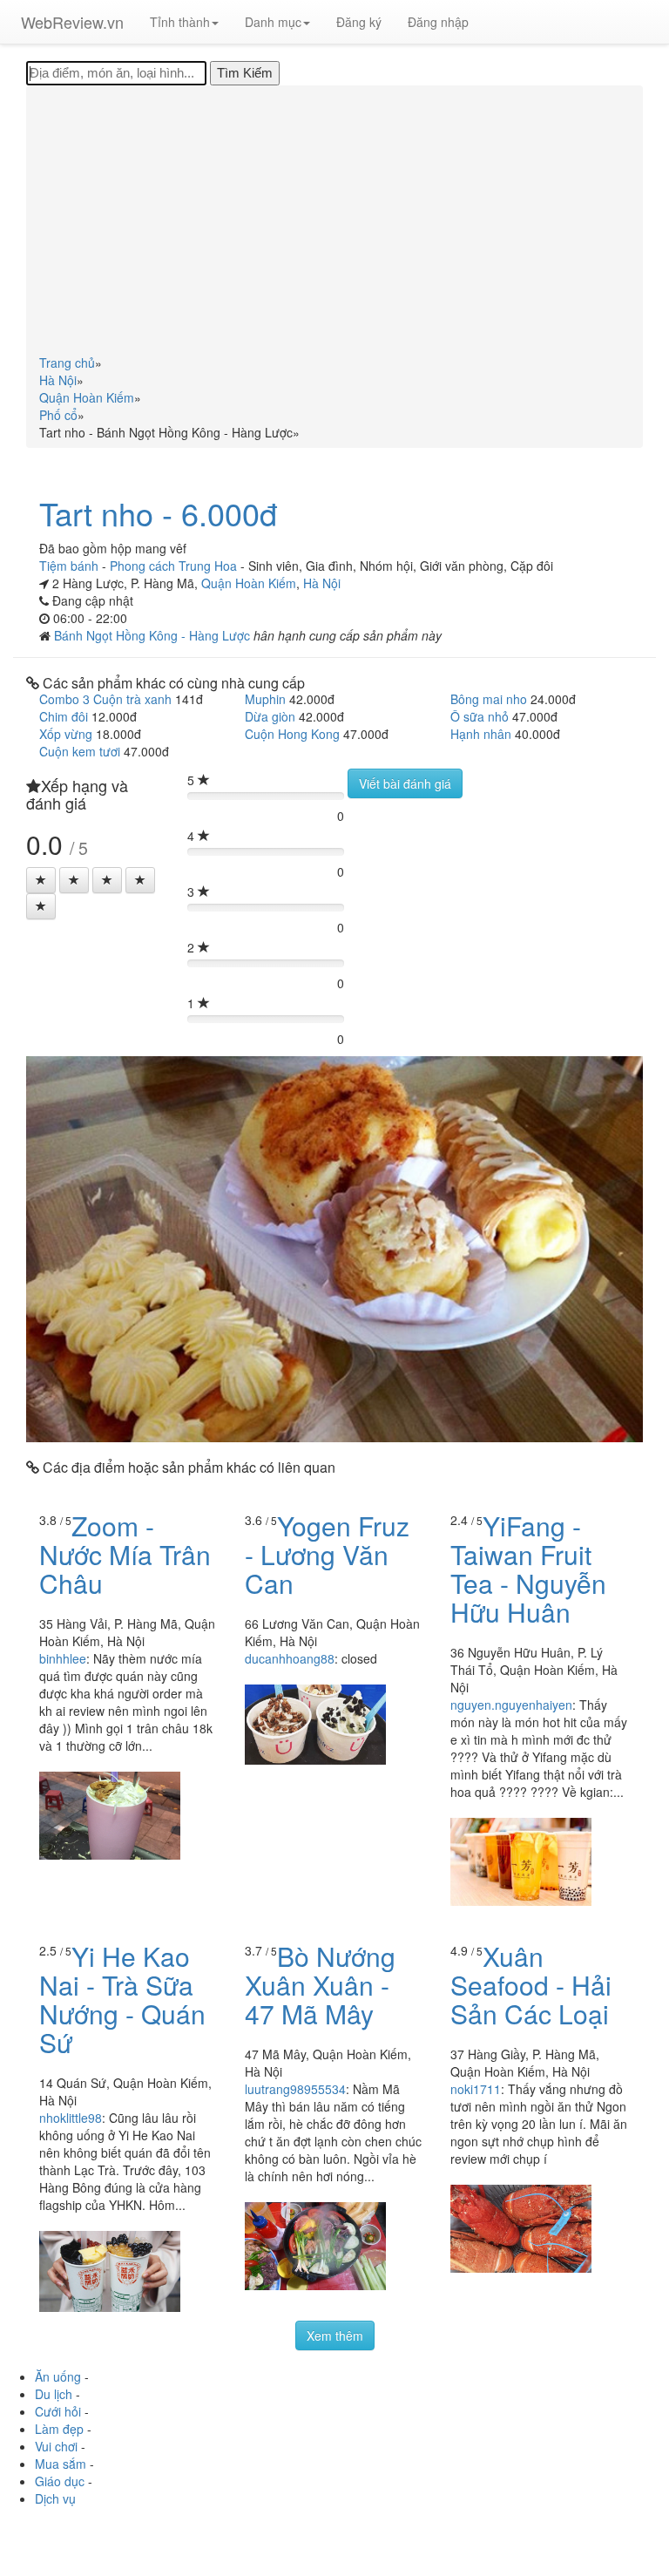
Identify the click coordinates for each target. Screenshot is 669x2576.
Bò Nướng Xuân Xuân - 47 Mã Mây (320, 1985)
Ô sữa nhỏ (480, 716)
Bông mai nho (489, 699)
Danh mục (273, 22)
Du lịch (54, 2394)
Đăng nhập (438, 22)
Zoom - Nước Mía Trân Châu (125, 1554)
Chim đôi (64, 716)
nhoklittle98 (71, 2118)
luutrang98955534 (295, 2089)
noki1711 (476, 2089)
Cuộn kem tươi (80, 751)
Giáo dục (60, 2481)
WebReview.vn (72, 22)
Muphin (265, 699)
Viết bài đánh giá (405, 783)
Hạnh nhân (481, 734)
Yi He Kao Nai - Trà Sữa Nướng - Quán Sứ (122, 1999)
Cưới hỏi (58, 2411)
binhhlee (63, 1658)
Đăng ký (359, 22)
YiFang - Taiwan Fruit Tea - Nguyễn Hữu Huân (528, 1569)
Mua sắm (61, 2464)
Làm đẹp (59, 2429)
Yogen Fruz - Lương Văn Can (327, 1554)
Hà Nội (322, 583)
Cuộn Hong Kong (292, 734)
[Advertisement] (334, 223)
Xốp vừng (66, 734)
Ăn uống (58, 2376)
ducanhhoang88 (290, 1658)
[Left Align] (41, 880)
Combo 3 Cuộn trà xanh (105, 699)
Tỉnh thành (180, 22)
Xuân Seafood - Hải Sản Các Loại (531, 1985)
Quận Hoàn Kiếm (249, 583)
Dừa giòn (270, 716)
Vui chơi (56, 2446)
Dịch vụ (55, 2498)
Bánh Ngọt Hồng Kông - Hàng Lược (154, 635)
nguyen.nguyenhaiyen (511, 1705)
